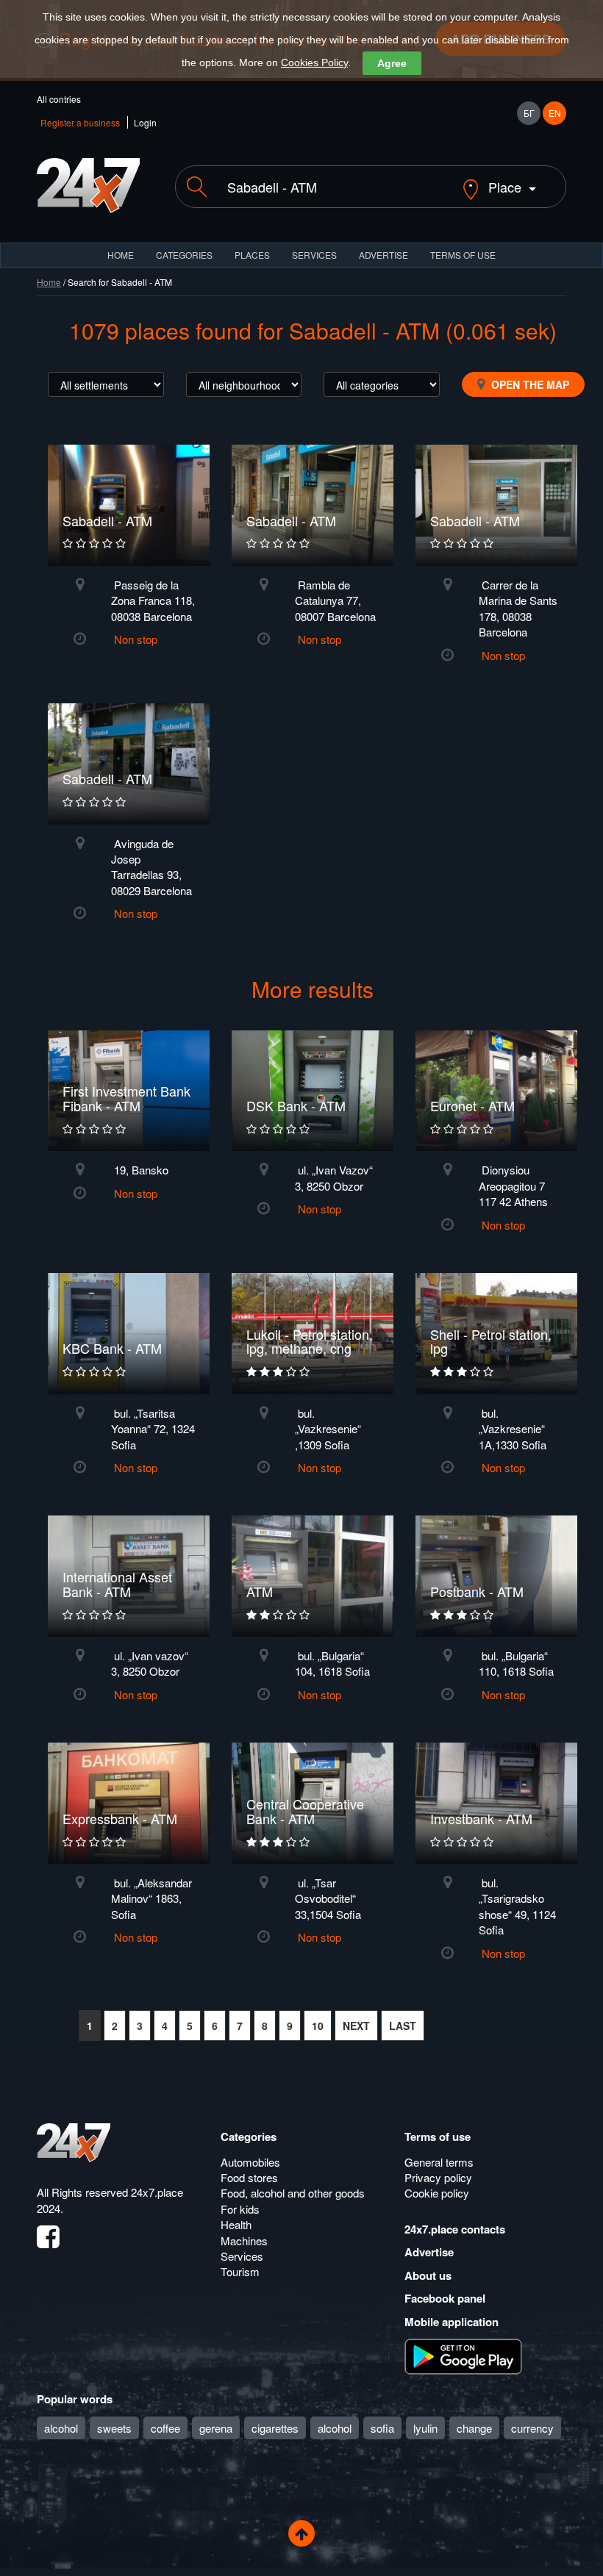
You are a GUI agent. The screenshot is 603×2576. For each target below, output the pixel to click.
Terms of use (438, 2136)
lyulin (425, 2428)
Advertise (429, 2252)
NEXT (356, 2026)
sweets (114, 2428)
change (474, 2428)
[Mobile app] (463, 2356)
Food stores (249, 2177)
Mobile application (452, 2322)
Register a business (80, 122)
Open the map (529, 384)
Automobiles (250, 2162)
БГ (529, 113)
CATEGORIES (184, 255)
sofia (382, 2428)
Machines (244, 2240)
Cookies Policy (314, 62)
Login (145, 122)
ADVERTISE (383, 255)
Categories (249, 2136)
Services (314, 255)
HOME (121, 255)
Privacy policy (438, 2177)
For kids (240, 2209)
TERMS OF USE (463, 255)
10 (318, 2026)
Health (236, 2224)
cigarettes (275, 2428)
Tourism (240, 2271)
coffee (165, 2428)
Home (49, 282)
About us (428, 2275)
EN (555, 113)
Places (252, 255)
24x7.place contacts (455, 2229)
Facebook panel (445, 2298)
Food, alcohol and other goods (293, 2193)
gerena (216, 2428)
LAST (403, 2026)
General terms (439, 2162)
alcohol (61, 2428)
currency (532, 2428)
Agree (392, 63)
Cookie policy (437, 2193)
